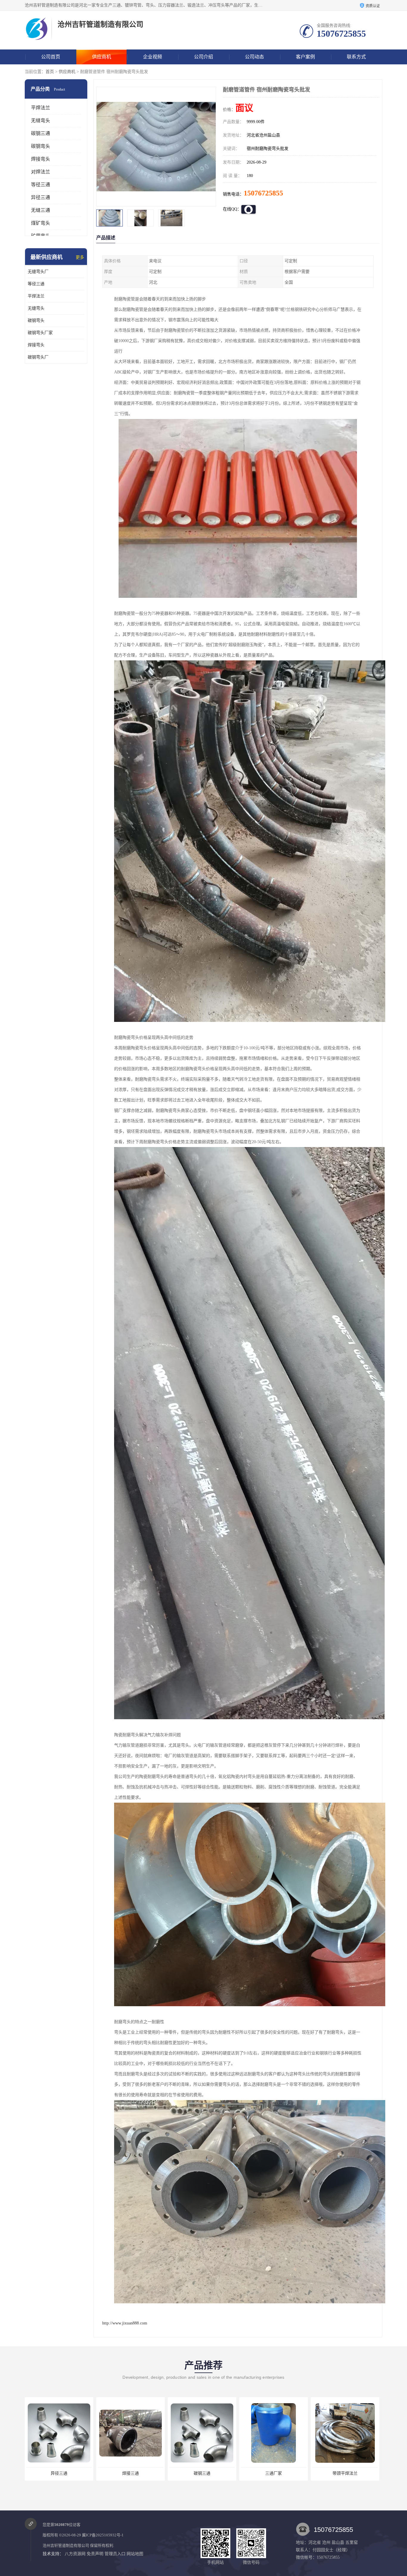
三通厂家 (59, 2473)
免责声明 (95, 2554)
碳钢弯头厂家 (40, 333)
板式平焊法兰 (202, 2473)
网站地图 (135, 2554)
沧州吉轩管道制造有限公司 (66, 2545)
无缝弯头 (41, 121)
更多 (80, 257)
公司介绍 (203, 57)
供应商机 (102, 57)
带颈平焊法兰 (131, 2473)
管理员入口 (115, 2554)
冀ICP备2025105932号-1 (103, 2535)
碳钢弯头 (41, 146)
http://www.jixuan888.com (125, 2323)
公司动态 (254, 57)
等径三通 (41, 185)
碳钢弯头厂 (38, 357)
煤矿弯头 (41, 223)
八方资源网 (75, 2554)
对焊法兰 (41, 172)
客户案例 (305, 57)
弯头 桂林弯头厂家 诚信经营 (345, 2473)
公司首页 (51, 57)
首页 (50, 72)
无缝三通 (41, 210)
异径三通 (41, 197)
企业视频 (153, 57)
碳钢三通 (41, 133)
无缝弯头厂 (38, 272)
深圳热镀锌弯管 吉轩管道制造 (274, 2473)
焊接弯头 (41, 159)
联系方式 (356, 57)
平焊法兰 (41, 108)
